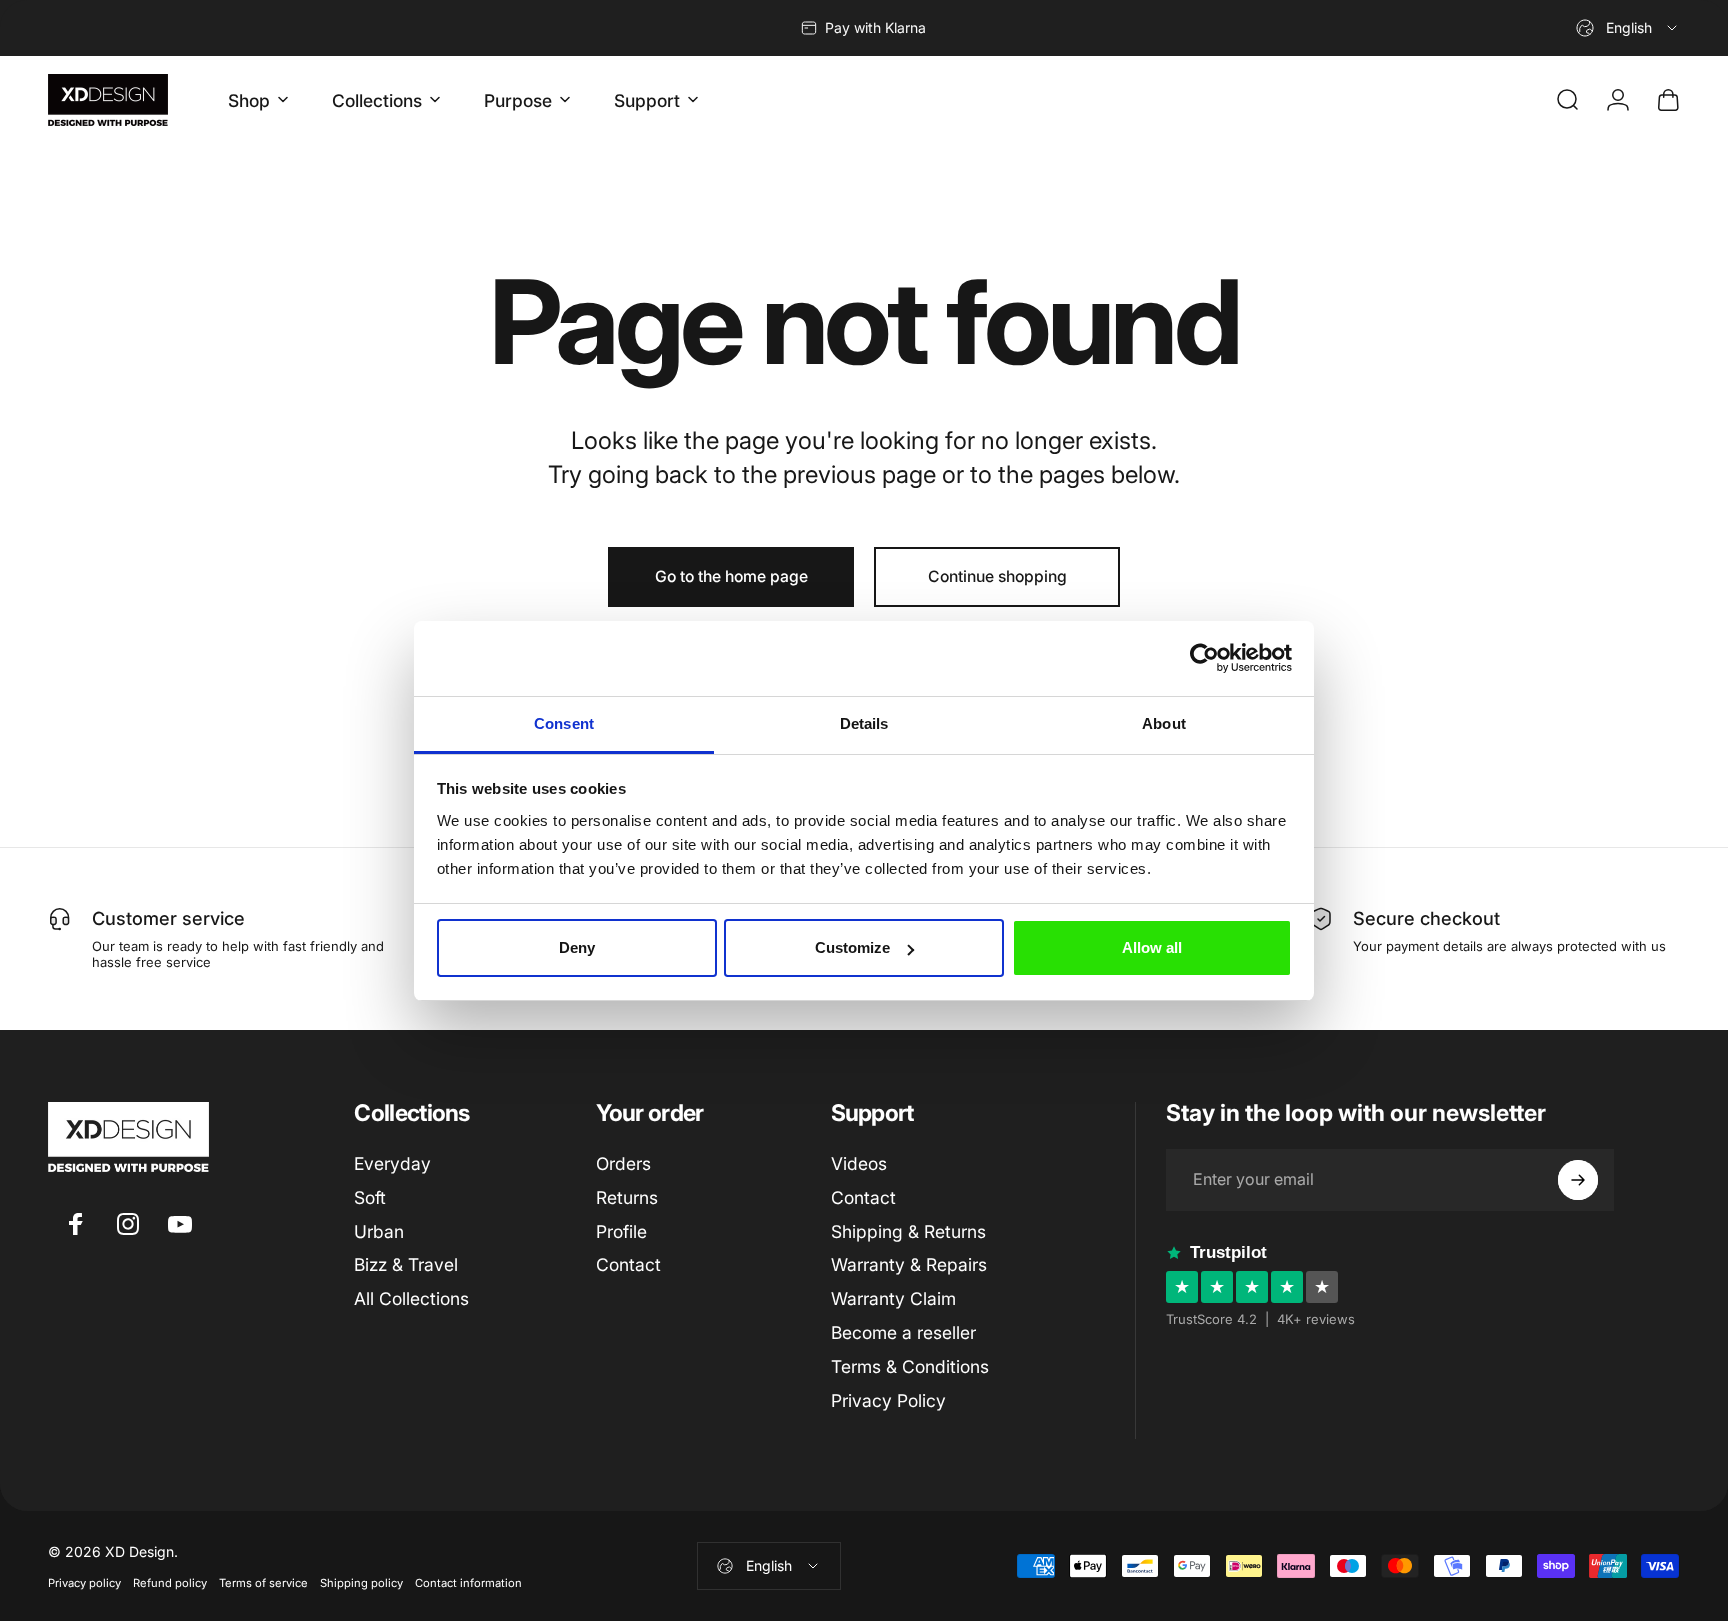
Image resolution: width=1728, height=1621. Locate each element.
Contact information (468, 1583)
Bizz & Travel (406, 1264)
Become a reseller (903, 1332)
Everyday (392, 1163)
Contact (628, 1264)
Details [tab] (864, 723)
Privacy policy (84, 1583)
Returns (627, 1197)
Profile (621, 1231)
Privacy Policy (888, 1400)
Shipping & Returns (908, 1231)
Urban (379, 1231)
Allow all (1152, 947)
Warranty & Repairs (909, 1264)
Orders (623, 1163)
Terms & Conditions (910, 1366)
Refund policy (170, 1583)
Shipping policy (361, 1583)
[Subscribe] (1578, 1180)
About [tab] (1164, 723)
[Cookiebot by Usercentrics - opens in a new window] (1204, 658)
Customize (852, 947)
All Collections (411, 1298)
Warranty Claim (893, 1298)
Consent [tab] (564, 723)
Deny (577, 947)
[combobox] (1628, 28)
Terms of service (263, 1583)
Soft (370, 1197)
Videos (859, 1163)
